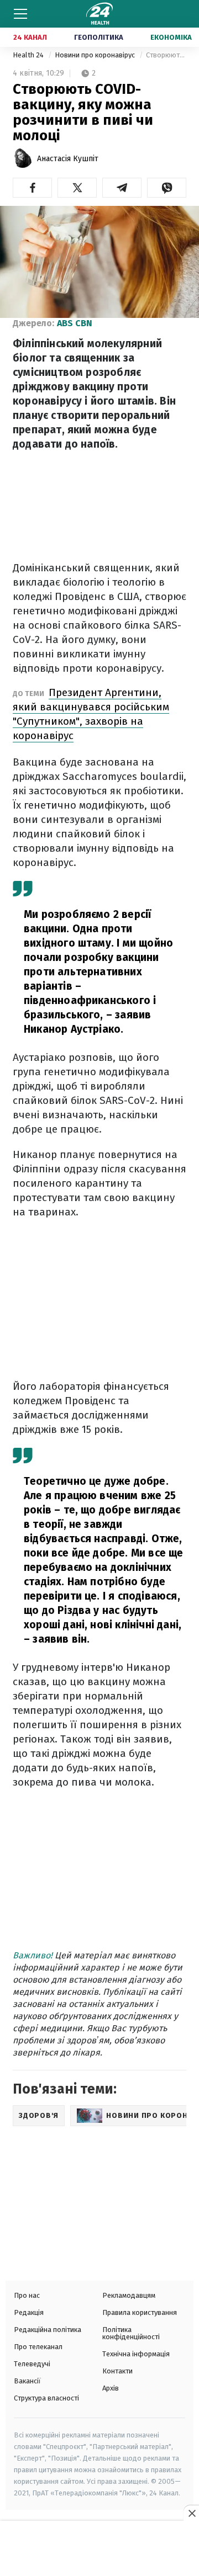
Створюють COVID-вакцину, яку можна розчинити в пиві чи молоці (166, 55)
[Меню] (20, 14)
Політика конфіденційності (131, 2333)
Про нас (27, 2295)
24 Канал (30, 37)
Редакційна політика (48, 2330)
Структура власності (46, 2398)
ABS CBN (75, 323)
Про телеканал (38, 2347)
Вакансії (27, 2381)
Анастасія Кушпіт (68, 159)
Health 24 (29, 55)
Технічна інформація (136, 2354)
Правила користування (140, 2312)
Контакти (117, 2371)
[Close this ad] (191, 2513)
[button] (32, 188)
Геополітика (99, 37)
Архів (111, 2388)
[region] (99, 2550)
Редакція (29, 2312)
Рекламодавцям (129, 2295)
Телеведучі (32, 2364)
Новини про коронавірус (96, 55)
